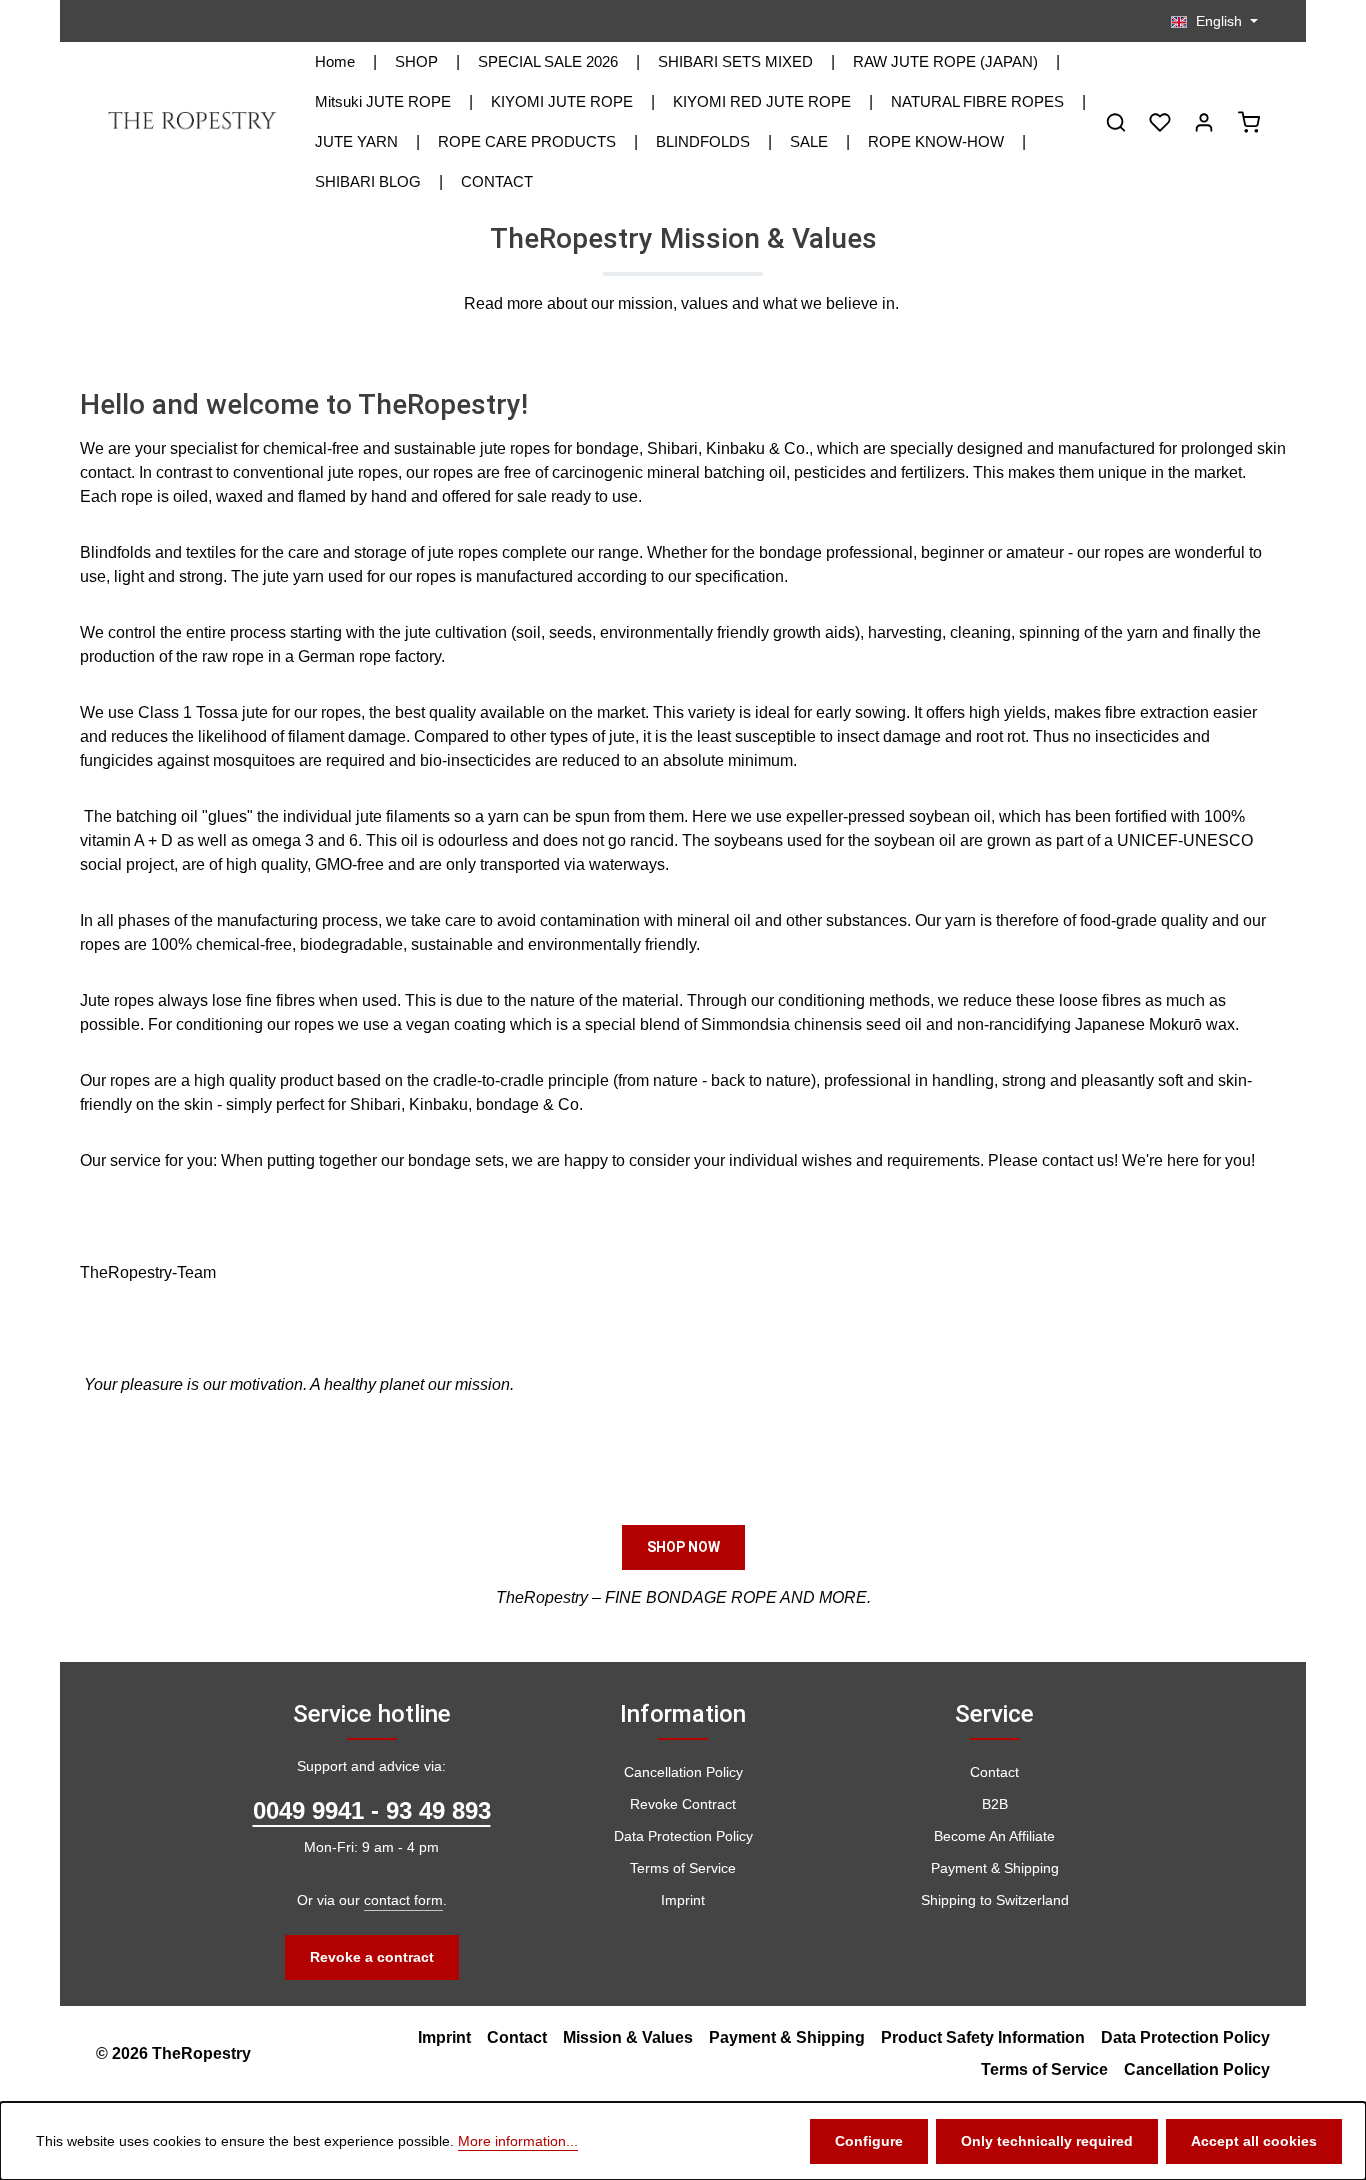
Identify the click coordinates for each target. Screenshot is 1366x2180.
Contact (994, 1772)
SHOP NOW (683, 1547)
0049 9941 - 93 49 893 (372, 1810)
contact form (403, 1900)
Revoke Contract (683, 1804)
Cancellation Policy (683, 1772)
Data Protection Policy (683, 1836)
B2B (995, 1804)
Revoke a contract (372, 1957)
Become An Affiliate (994, 1836)
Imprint (683, 1900)
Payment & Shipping (995, 1868)
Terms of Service (683, 1868)
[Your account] (1204, 122)
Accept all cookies (1254, 2141)
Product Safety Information (983, 2037)
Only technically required (1047, 2141)
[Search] (1116, 122)
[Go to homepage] (193, 122)
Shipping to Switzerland (995, 1900)
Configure (869, 2141)
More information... (518, 2141)
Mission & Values (628, 2037)
